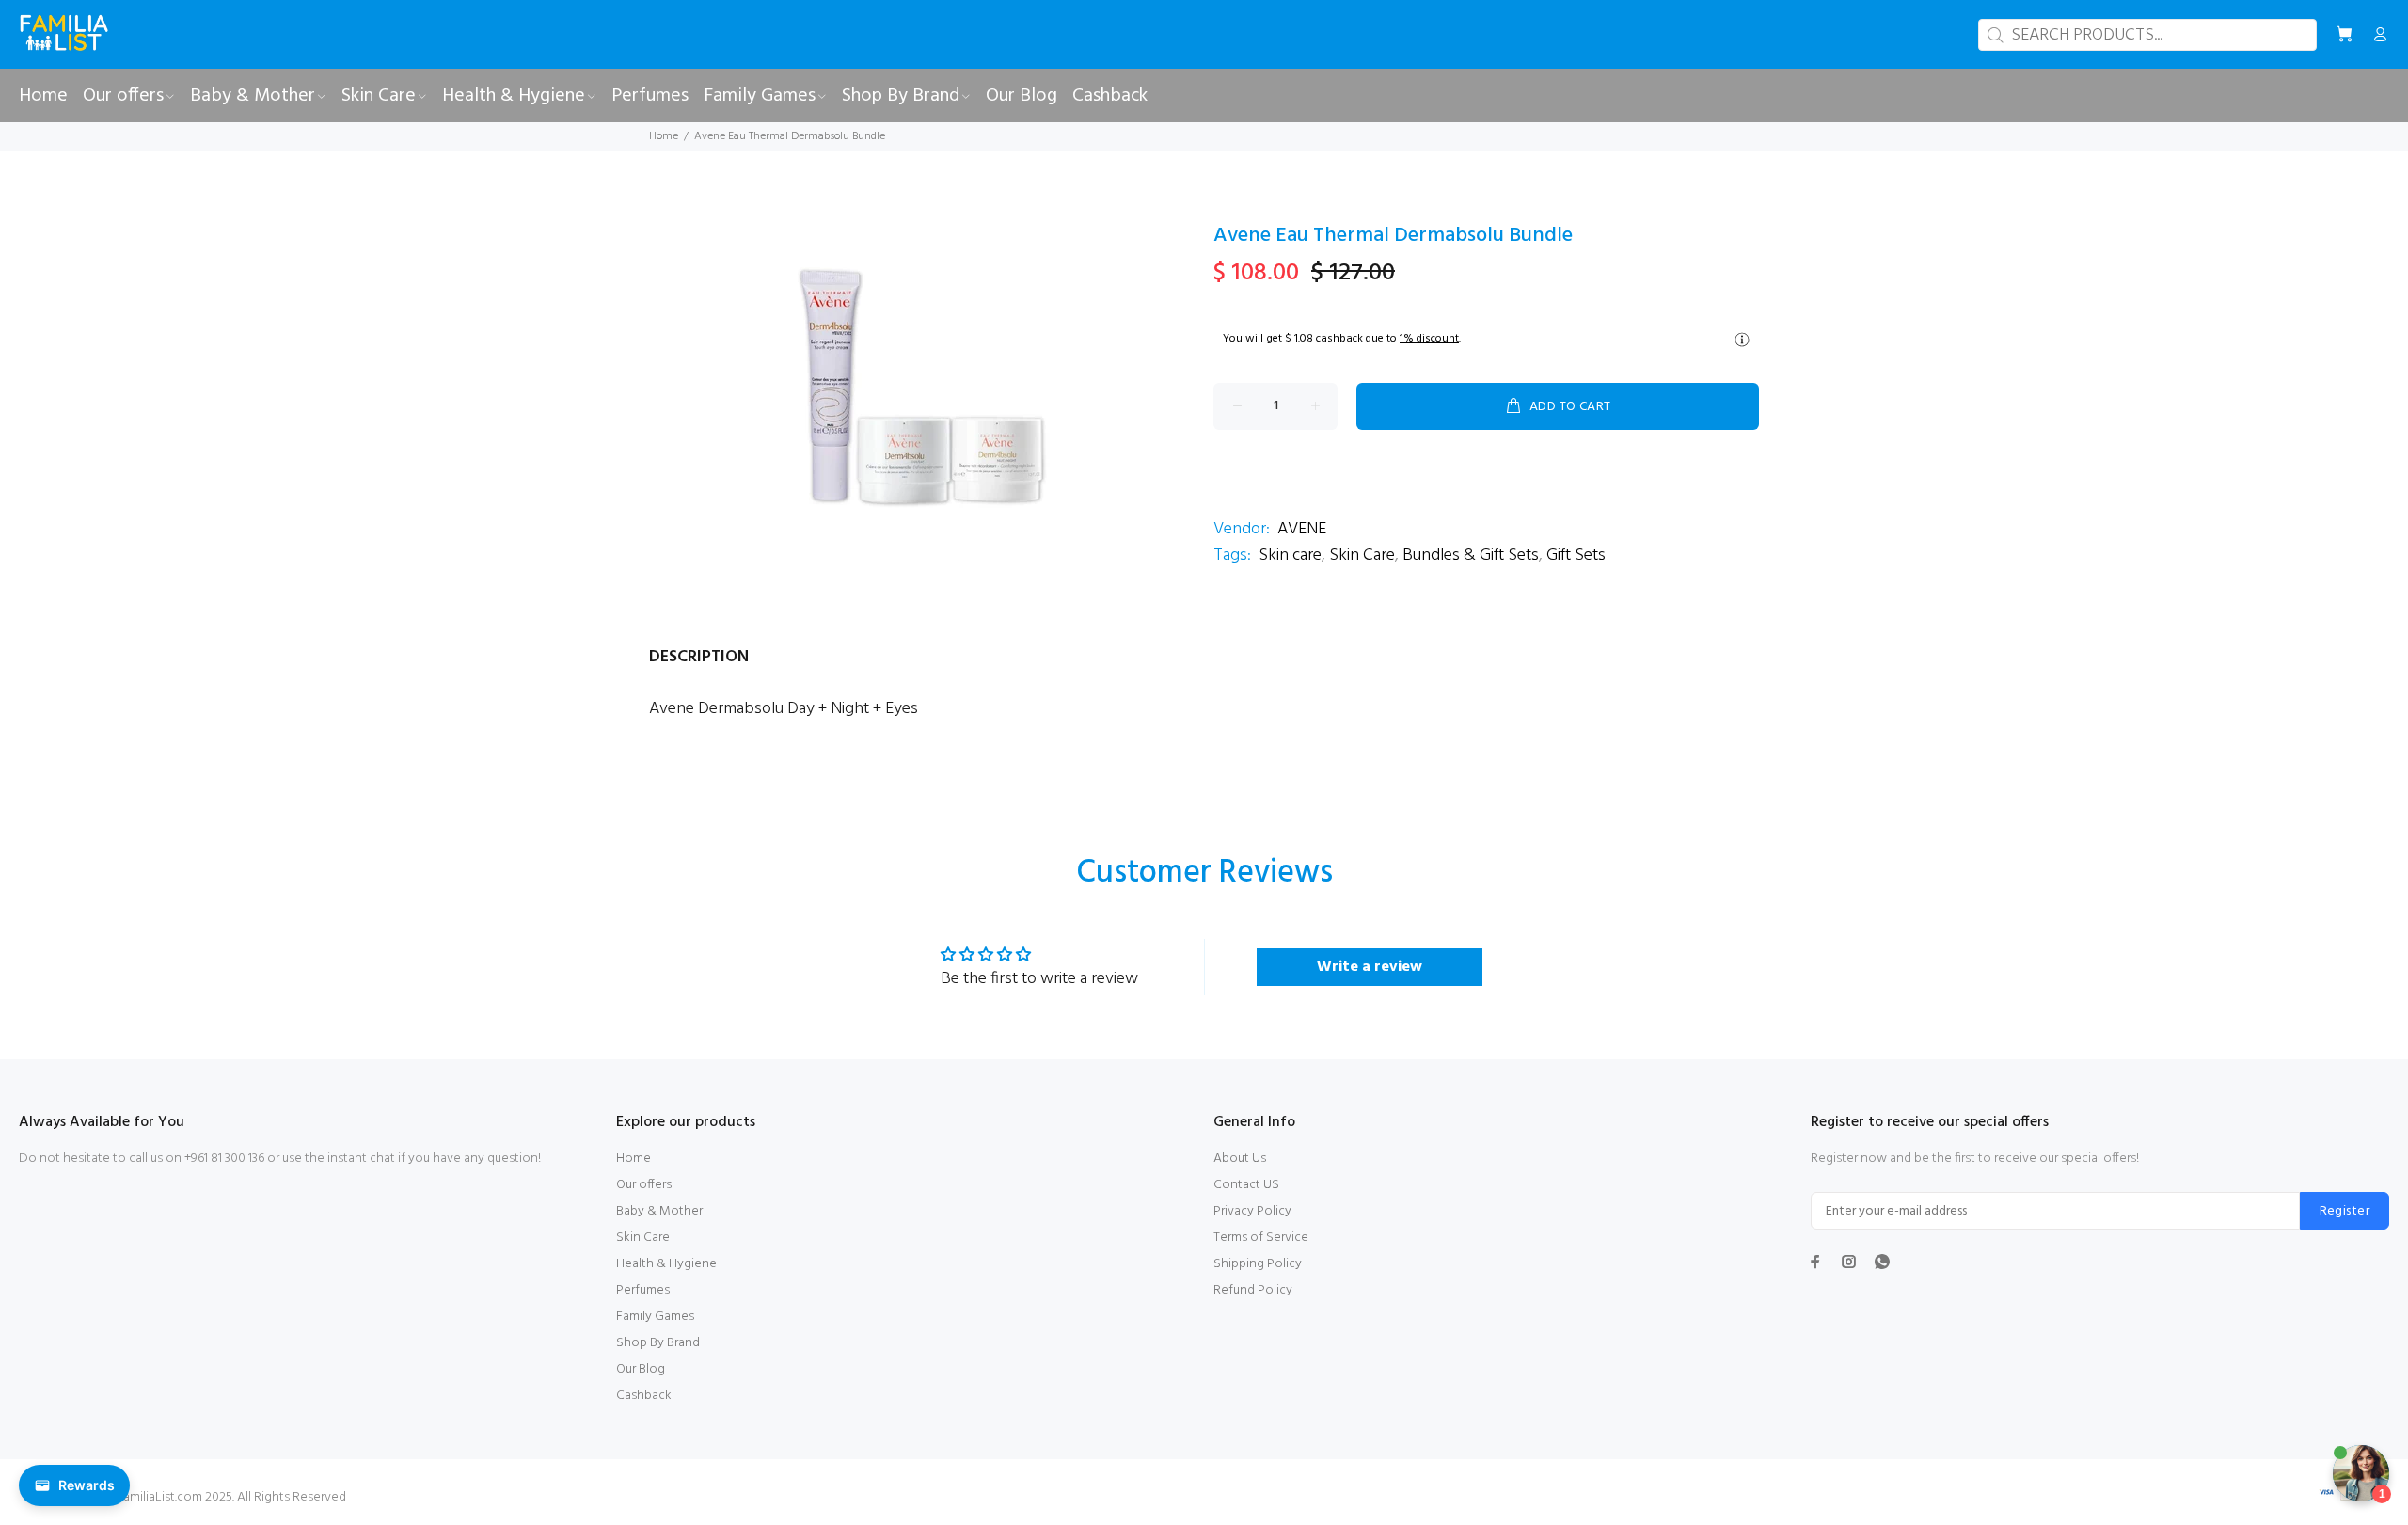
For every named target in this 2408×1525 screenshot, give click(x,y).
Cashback (644, 1396)
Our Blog (641, 1369)
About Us (1240, 1159)
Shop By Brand (658, 1343)
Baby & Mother (659, 1211)
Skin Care (1362, 556)
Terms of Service (1261, 1238)
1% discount (1429, 339)
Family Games (655, 1317)
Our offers (644, 1185)
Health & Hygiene (666, 1264)
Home (664, 136)
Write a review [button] (1370, 967)
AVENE (1302, 529)
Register (2345, 1211)
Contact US (1246, 1185)
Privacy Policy (1252, 1211)
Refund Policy (1253, 1290)
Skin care (1290, 556)
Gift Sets (1576, 556)
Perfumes (643, 1290)
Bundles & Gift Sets (1471, 556)
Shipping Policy (1258, 1264)
